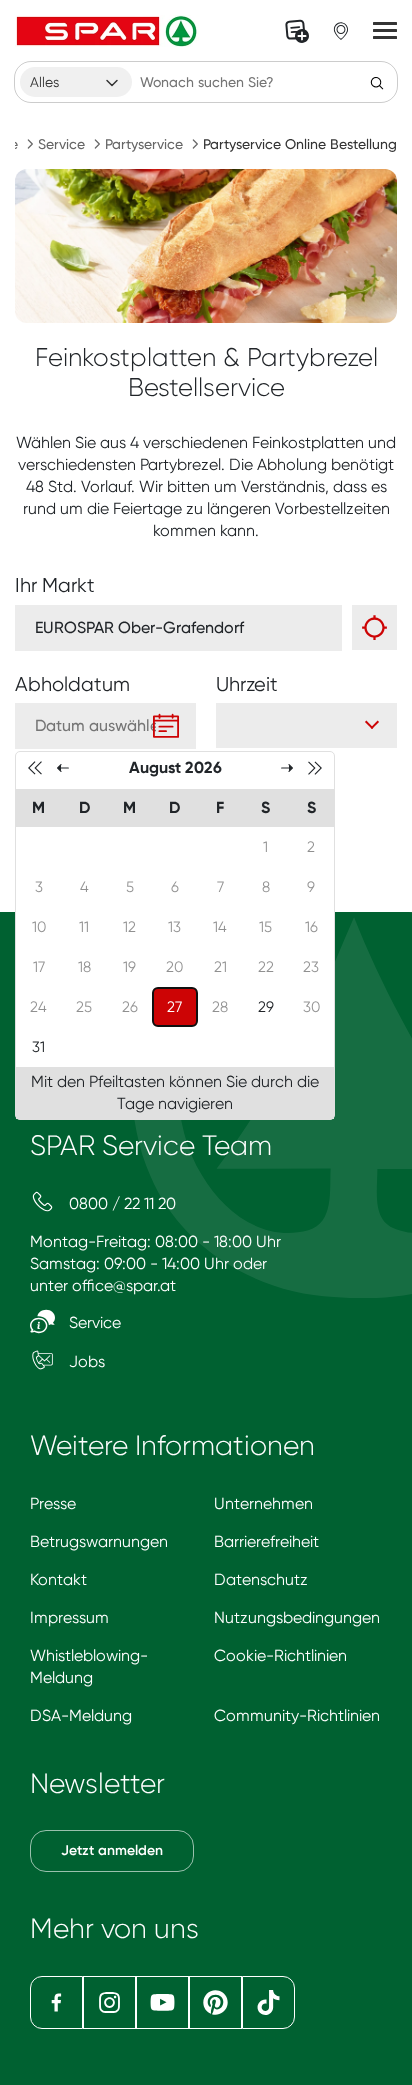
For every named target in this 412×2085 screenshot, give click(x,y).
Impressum (69, 1617)
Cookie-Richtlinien (280, 1655)
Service (61, 144)
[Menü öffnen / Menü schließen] (385, 31)
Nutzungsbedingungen (297, 1617)
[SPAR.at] (109, 31)
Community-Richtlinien (297, 1715)
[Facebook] (56, 2002)
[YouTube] (162, 2002)
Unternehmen (263, 1503)
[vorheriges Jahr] (35, 767)
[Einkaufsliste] (297, 31)
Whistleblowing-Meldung (89, 1666)
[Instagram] (109, 2002)
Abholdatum (72, 684)
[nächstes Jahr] (315, 767)
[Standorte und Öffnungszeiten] (341, 31)
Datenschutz (261, 1579)
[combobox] (76, 82)
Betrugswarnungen (99, 1541)
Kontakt (58, 1579)
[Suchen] (377, 82)
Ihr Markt (55, 585)
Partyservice (144, 144)
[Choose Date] (166, 726)
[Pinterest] (215, 2002)
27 (182, 1006)
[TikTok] (268, 2002)
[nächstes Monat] (287, 767)
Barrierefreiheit (266, 1541)
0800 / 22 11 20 (120, 1203)
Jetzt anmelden (112, 1850)
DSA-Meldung (81, 1715)
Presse (53, 1503)
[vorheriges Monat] (63, 767)
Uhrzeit (247, 684)
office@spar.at (124, 1285)
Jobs (85, 1361)
